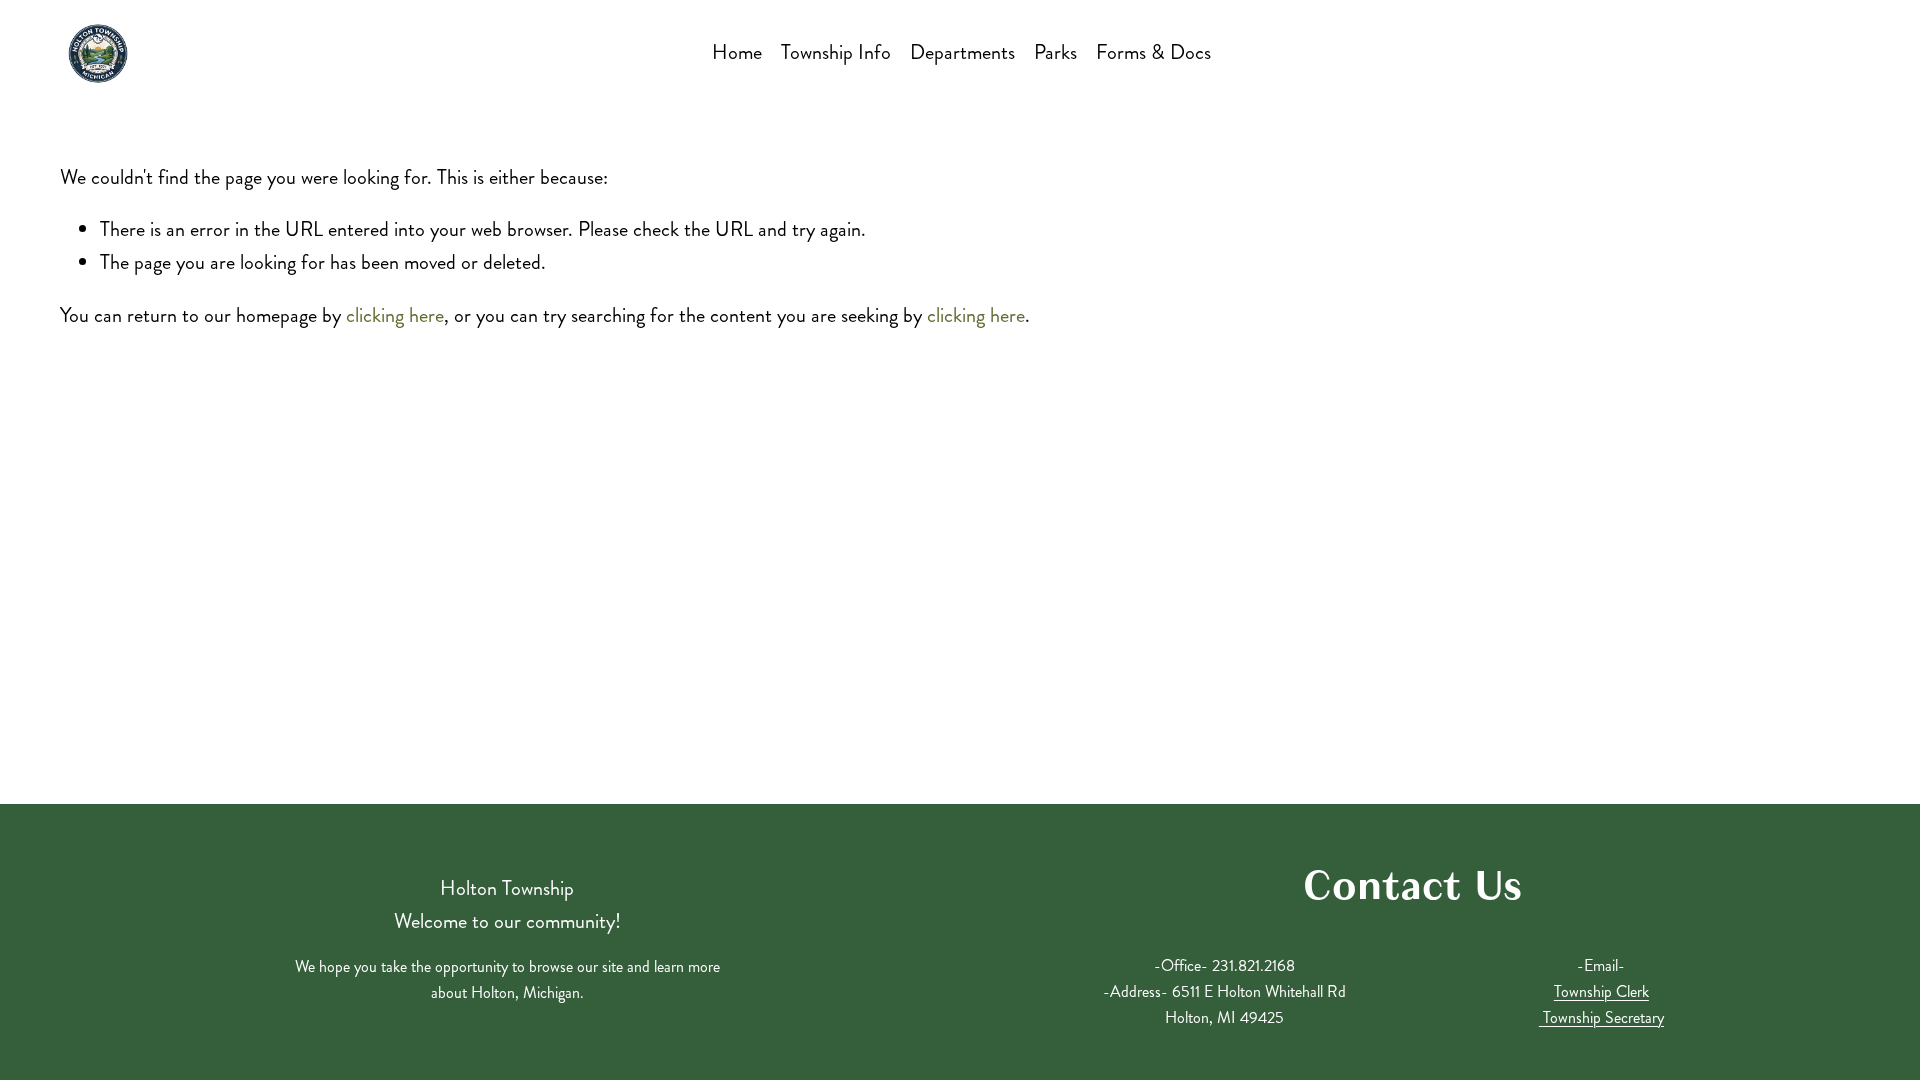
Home (737, 52)
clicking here (395, 315)
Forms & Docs (1153, 52)
